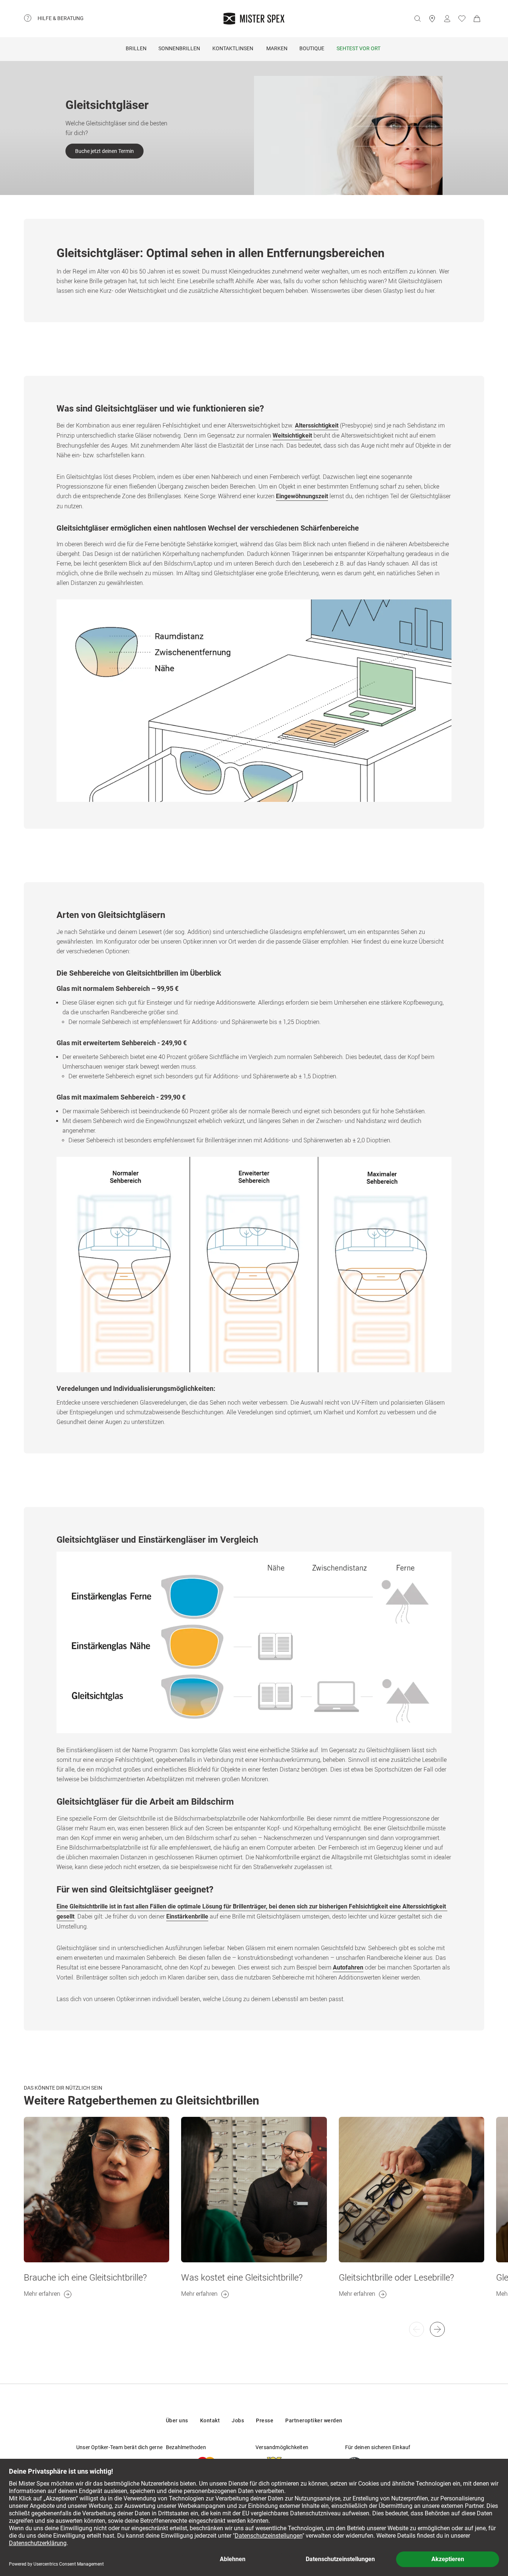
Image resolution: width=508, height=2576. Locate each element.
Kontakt (210, 2420)
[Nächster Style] (417, 2329)
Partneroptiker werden (314, 2420)
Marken (277, 48)
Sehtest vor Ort (359, 48)
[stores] (432, 19)
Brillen (136, 48)
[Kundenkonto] (447, 19)
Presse (265, 2420)
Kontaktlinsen (233, 48)
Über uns (177, 2420)
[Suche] (417, 19)
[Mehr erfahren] (97, 2190)
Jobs (238, 2420)
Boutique (312, 48)
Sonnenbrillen (179, 48)
